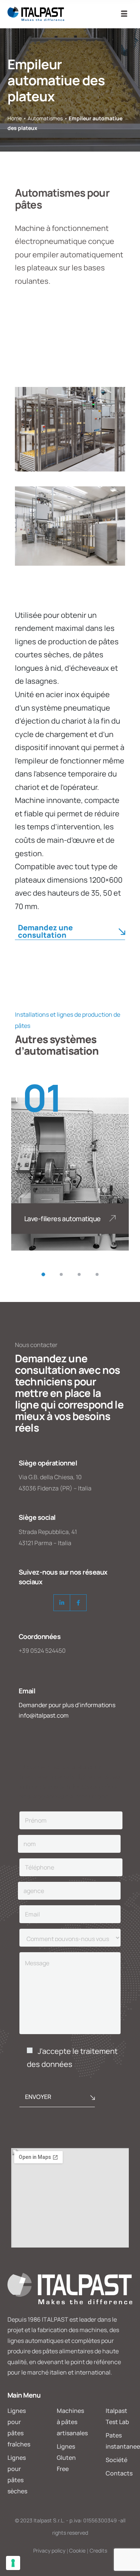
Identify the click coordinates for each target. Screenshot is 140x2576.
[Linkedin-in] (62, 1603)
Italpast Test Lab (117, 2416)
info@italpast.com (44, 1715)
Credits (98, 2550)
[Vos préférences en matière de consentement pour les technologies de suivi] (13, 2563)
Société (116, 2460)
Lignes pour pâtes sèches (17, 2474)
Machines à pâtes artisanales (72, 2422)
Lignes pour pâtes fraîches (19, 2427)
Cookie (77, 2550)
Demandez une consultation (45, 932)
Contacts (119, 2473)
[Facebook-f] (78, 1603)
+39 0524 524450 (42, 1651)
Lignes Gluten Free (66, 2458)
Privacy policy (49, 2550)
